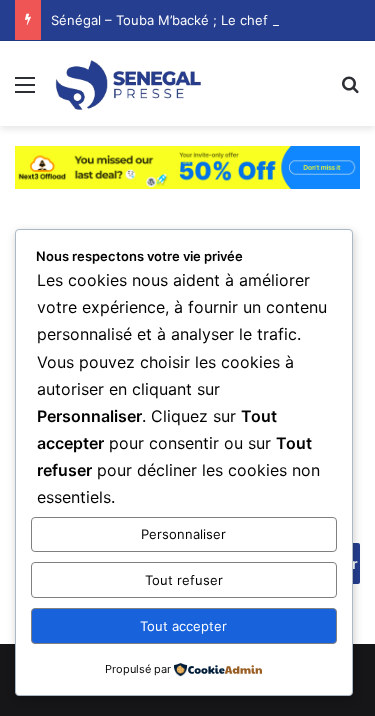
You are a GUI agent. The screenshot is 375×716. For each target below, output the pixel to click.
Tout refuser (184, 580)
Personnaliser (183, 534)
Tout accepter (183, 626)
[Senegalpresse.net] (130, 83)
